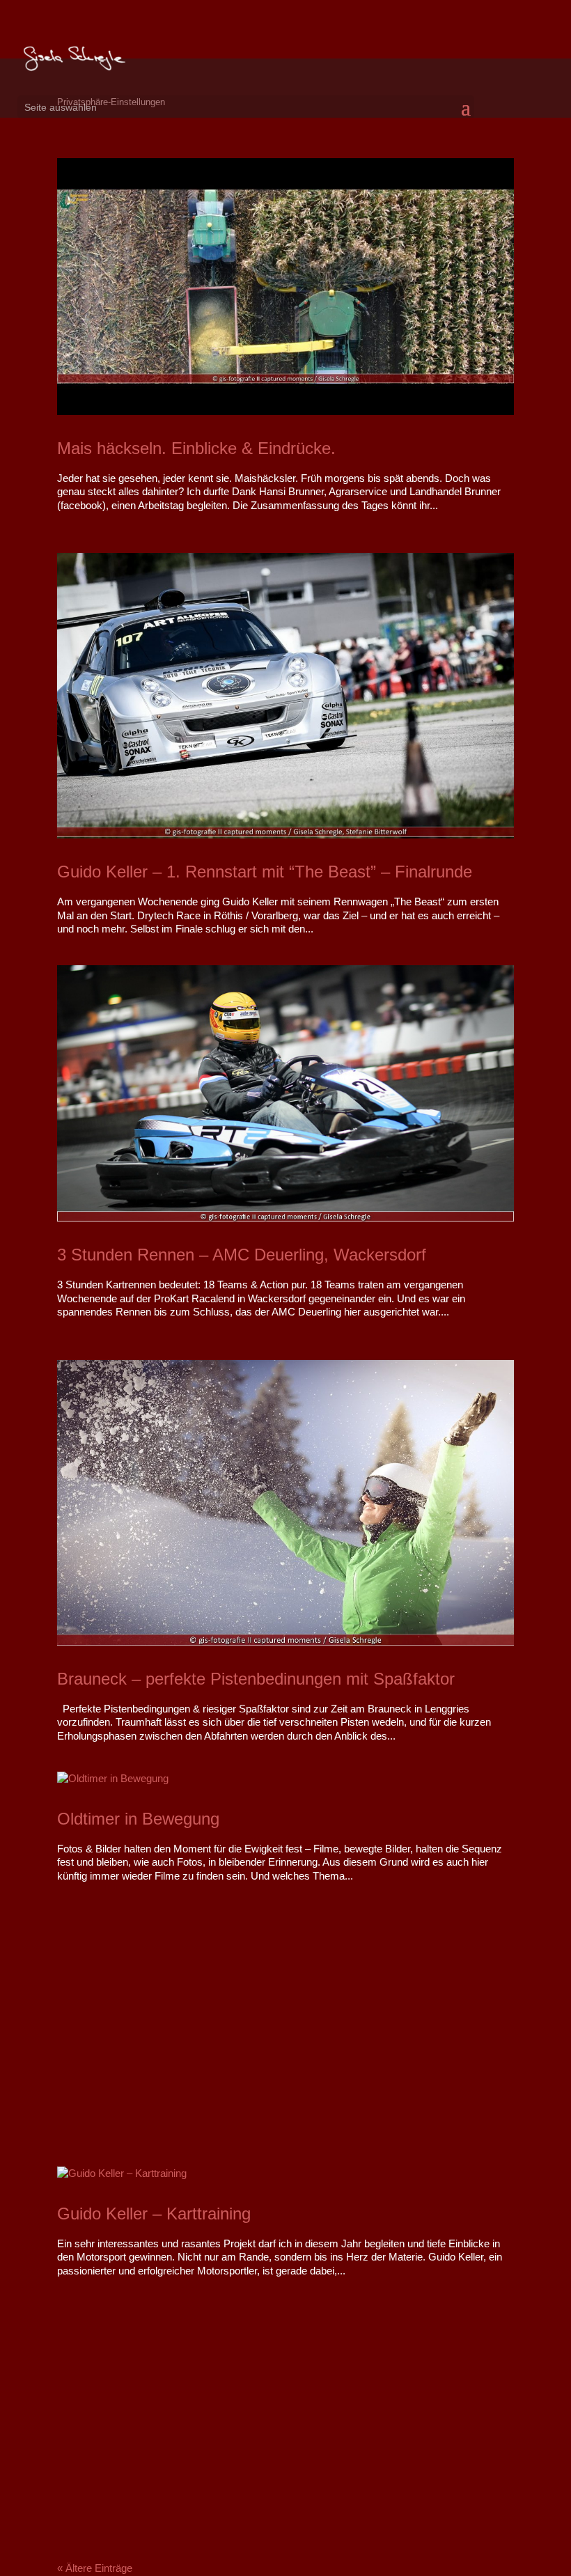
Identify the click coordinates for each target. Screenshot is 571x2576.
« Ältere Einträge (95, 2568)
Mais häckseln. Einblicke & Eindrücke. (196, 448)
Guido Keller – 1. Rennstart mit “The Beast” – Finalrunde (265, 872)
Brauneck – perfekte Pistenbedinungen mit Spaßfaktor (256, 1679)
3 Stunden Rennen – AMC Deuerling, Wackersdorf (242, 1255)
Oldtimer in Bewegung (138, 1819)
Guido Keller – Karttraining (154, 2214)
